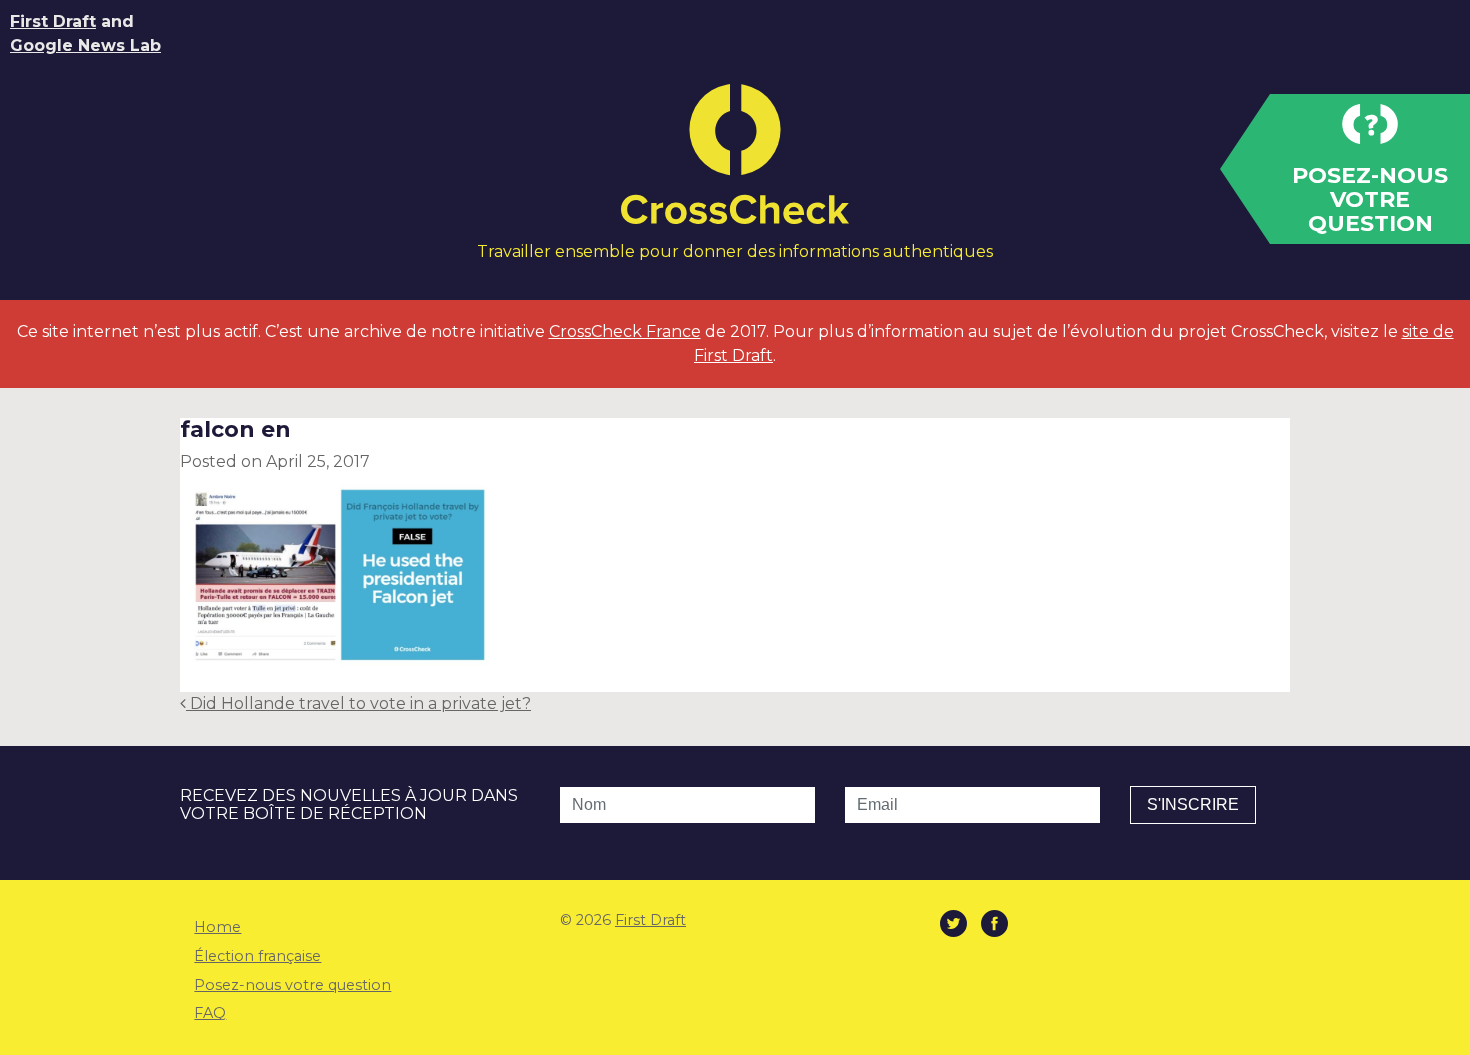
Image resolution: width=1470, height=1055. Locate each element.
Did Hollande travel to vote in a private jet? (358, 703)
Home (217, 927)
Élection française (257, 956)
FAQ (210, 1013)
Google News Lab (85, 45)
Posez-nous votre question (292, 985)
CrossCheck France (625, 331)
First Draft (53, 21)
